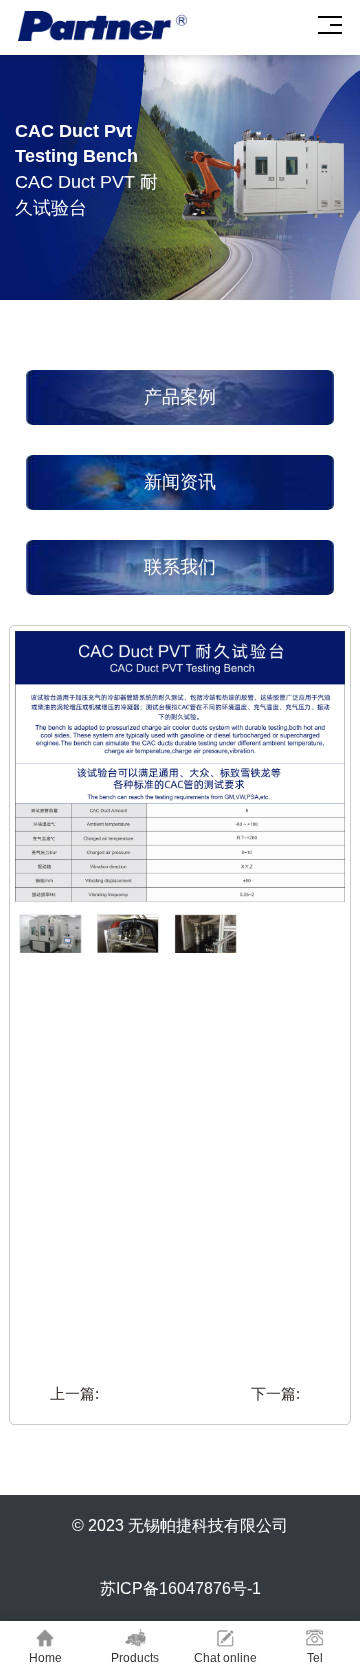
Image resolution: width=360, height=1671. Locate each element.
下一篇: (275, 1393)
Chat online (225, 1658)
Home (45, 1658)
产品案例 (180, 397)
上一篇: (74, 1393)
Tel (315, 1658)
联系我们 (180, 567)
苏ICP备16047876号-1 (180, 1588)
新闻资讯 (180, 482)
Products (135, 1658)
